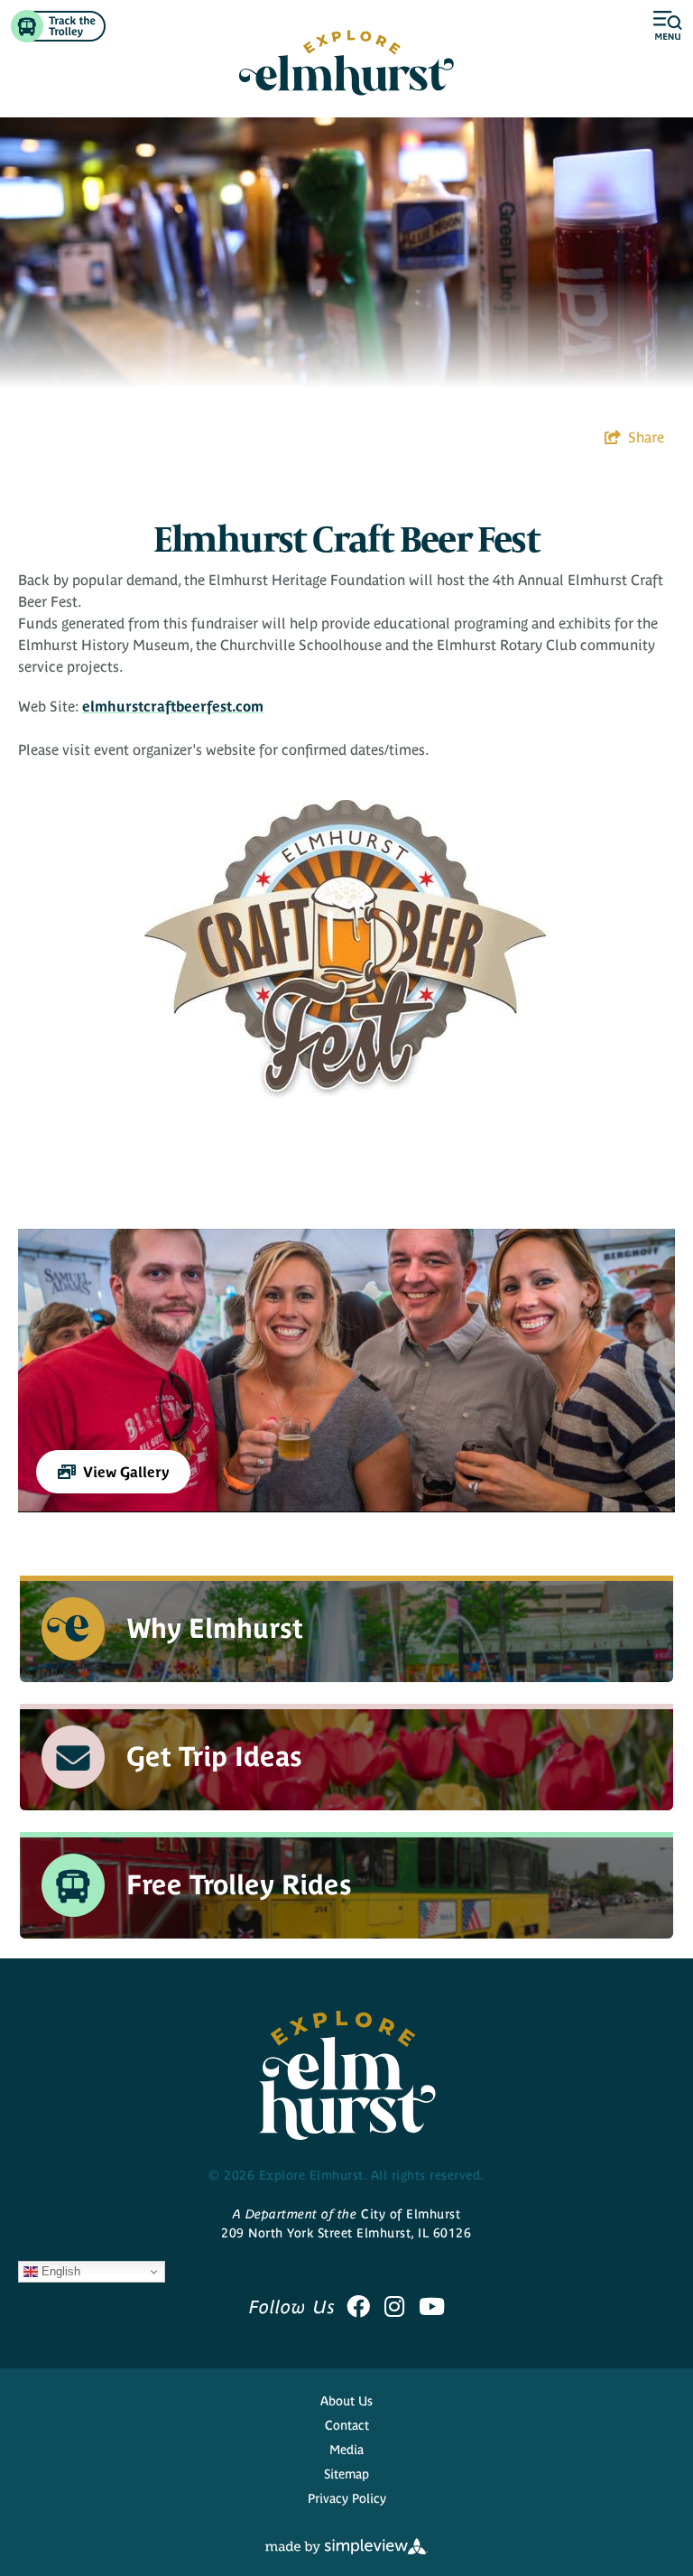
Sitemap (346, 2474)
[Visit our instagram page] (394, 2307)
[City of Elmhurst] (346, 63)
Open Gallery (347, 1371)
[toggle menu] (668, 26)
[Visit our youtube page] (432, 2307)
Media (346, 2450)
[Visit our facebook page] (358, 2307)
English (59, 2271)
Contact (347, 2425)
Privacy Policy (347, 2498)
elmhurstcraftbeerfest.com (173, 706)
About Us (346, 2401)
